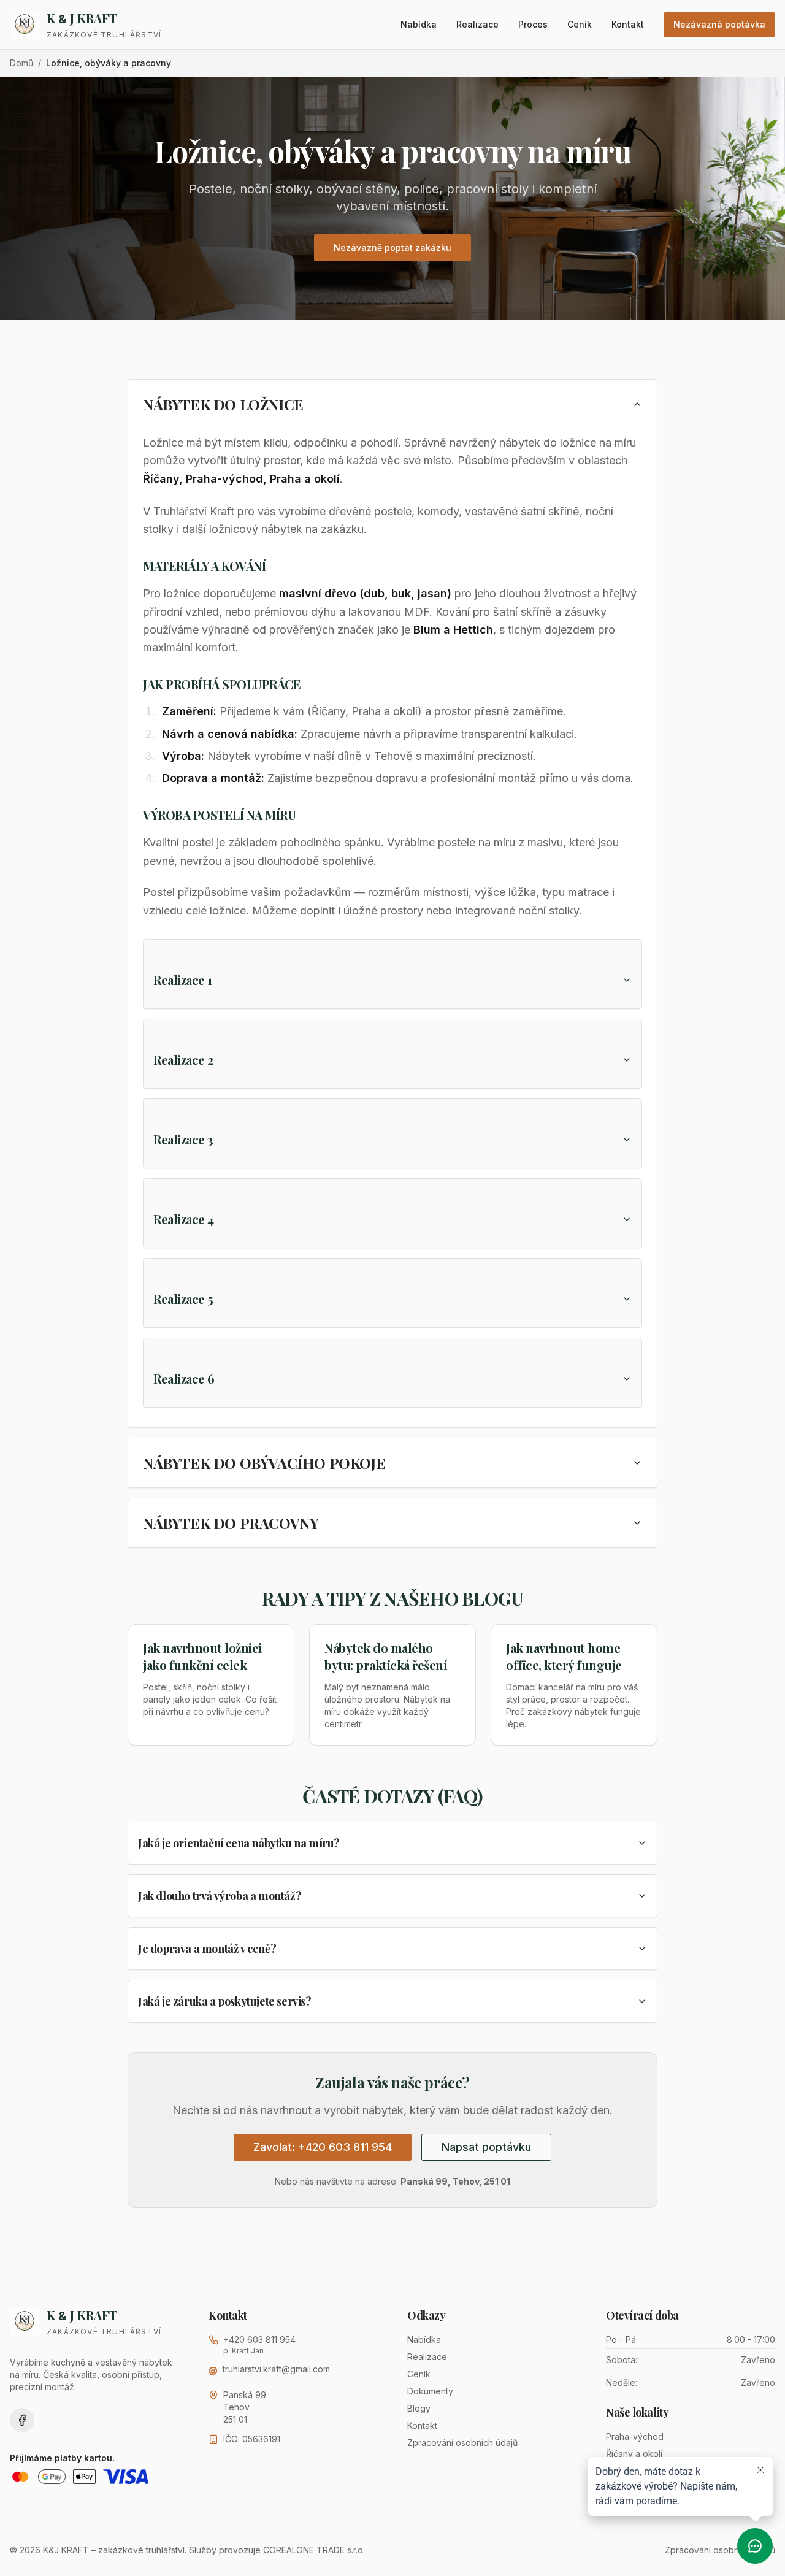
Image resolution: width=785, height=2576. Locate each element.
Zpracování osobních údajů (462, 2443)
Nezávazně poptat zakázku (392, 247)
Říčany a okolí (634, 2454)
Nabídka (419, 24)
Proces (533, 24)
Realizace (477, 24)
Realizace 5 (183, 1299)
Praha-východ (635, 2436)
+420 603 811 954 (259, 2340)
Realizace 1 (183, 980)
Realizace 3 (183, 1139)
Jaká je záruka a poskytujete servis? (225, 2001)
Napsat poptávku (486, 2147)
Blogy (419, 2408)
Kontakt (628, 24)
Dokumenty (430, 2391)
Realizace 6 (184, 1378)
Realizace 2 (184, 1060)
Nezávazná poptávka (719, 24)
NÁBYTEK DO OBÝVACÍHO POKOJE (264, 1463)
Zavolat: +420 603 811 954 (323, 2147)
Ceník (580, 24)
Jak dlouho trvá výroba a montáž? (220, 1896)
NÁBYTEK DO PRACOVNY (231, 1523)
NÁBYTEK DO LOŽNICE (223, 404)
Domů (21, 63)
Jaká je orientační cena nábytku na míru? (239, 1843)
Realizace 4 (184, 1219)
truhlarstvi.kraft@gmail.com (276, 2369)
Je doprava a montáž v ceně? (207, 1949)
